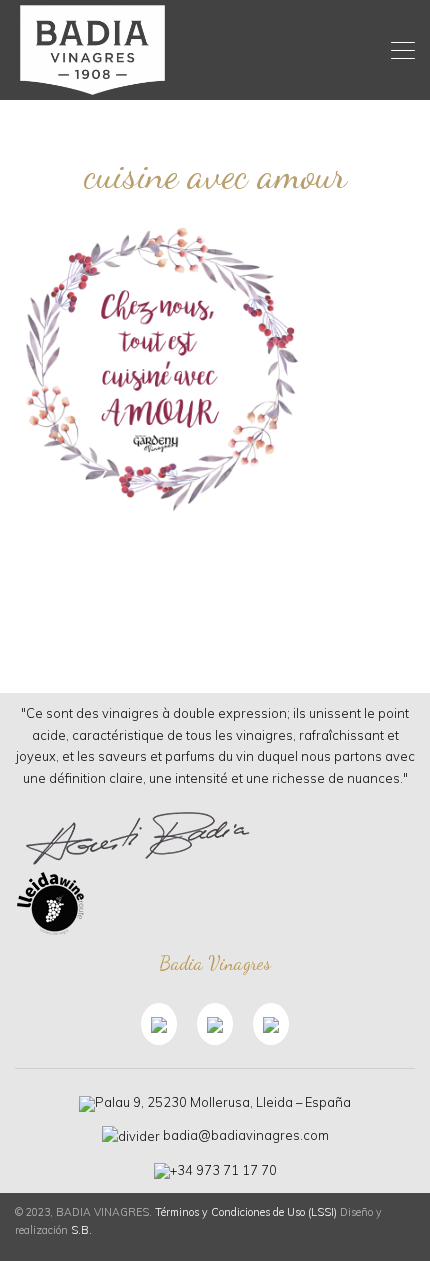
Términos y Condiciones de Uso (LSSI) (246, 1212)
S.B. (81, 1230)
